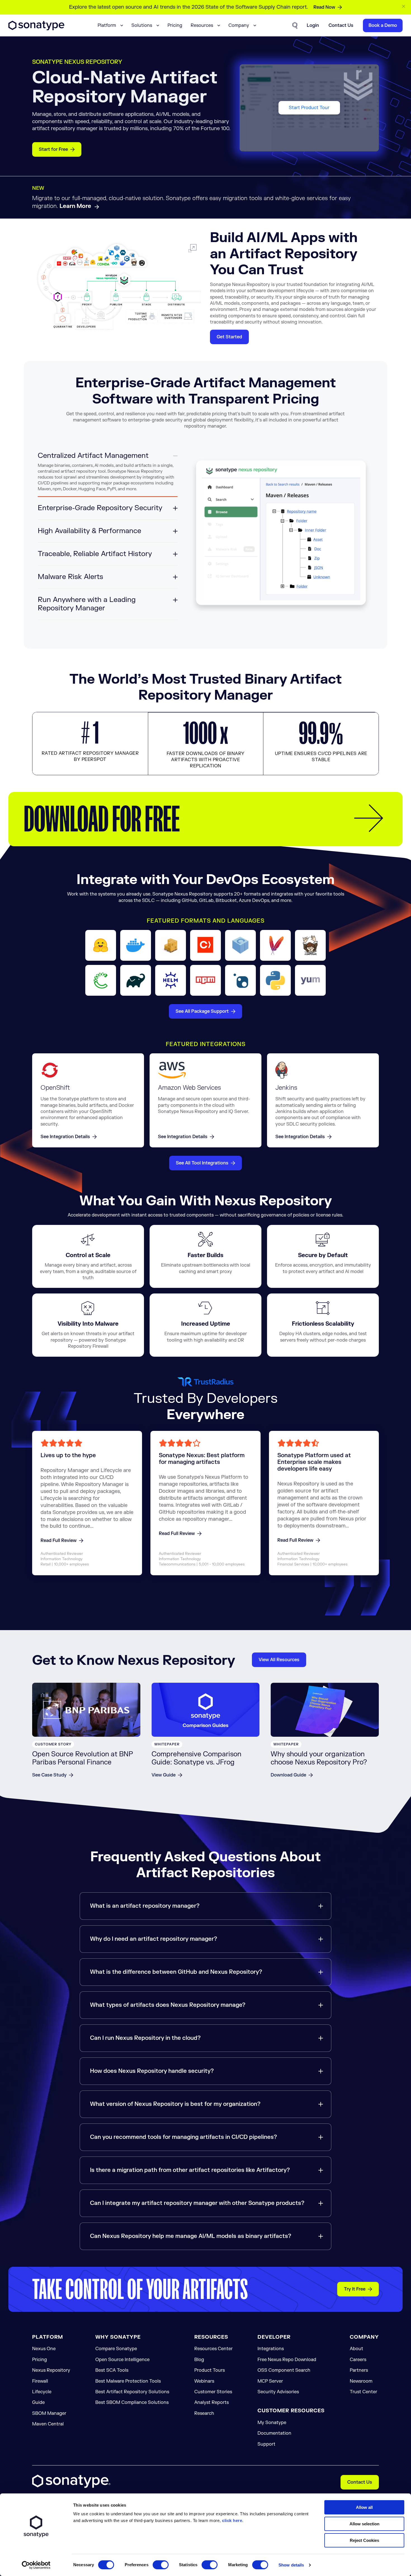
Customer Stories (213, 2392)
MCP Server (270, 2381)
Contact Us (360, 2482)
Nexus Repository (51, 2370)
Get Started (229, 337)
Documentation (274, 2433)
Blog (199, 2360)
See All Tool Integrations (202, 1163)
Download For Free (102, 819)
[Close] (404, 6)
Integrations (271, 2349)
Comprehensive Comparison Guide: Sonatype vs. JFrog (196, 1758)
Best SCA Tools (112, 2370)
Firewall (40, 2381)
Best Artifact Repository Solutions (132, 2392)
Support (266, 2444)
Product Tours (210, 2370)
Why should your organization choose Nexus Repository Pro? (319, 1758)
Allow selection (364, 2524)
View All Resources (279, 1660)
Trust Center (363, 2392)
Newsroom (361, 2381)
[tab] (108, 474)
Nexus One (44, 2349)
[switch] (161, 2565)
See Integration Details (65, 1137)
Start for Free (53, 149)
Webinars (204, 2381)
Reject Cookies (364, 2540)
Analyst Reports (212, 2402)
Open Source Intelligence (122, 2360)
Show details (291, 2565)
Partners (359, 2370)
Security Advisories (278, 2392)
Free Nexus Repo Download (287, 2360)
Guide (38, 2402)
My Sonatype (272, 2423)
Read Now (324, 7)
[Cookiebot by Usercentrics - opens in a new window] (36, 2565)
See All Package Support (202, 1011)
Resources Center (213, 2349)
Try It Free (355, 2289)
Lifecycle (42, 2392)
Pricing (175, 25)
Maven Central (48, 2424)
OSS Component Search (284, 2370)
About (356, 2349)
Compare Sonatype (116, 2349)
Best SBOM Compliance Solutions (132, 2402)
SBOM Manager (49, 2413)
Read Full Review (59, 1541)
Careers (358, 2360)
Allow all (364, 2507)
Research (204, 2413)
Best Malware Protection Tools (128, 2381)
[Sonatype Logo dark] (36, 29)
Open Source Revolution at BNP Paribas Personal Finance (83, 1758)
